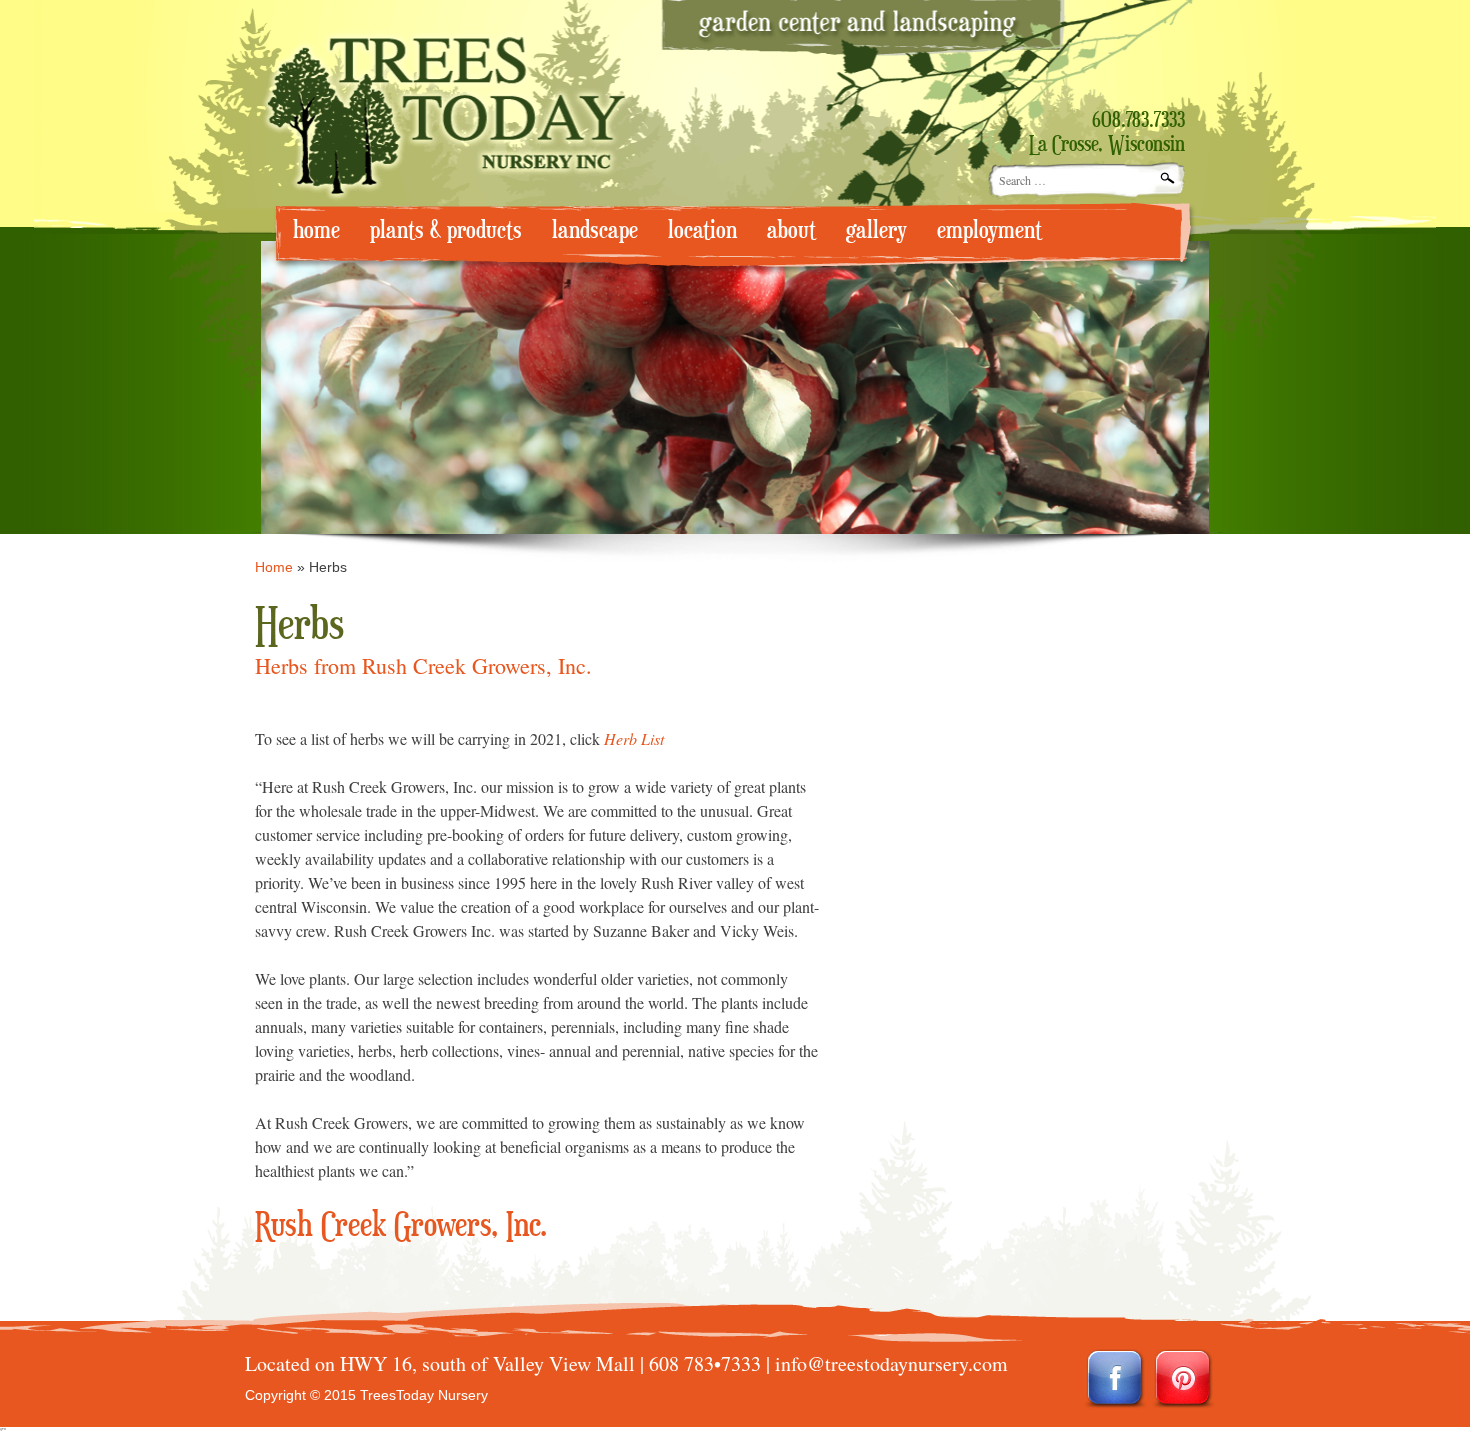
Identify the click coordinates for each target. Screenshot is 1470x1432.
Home (274, 567)
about (791, 230)
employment (989, 230)
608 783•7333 (705, 1363)
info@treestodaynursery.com (891, 1363)
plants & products (446, 230)
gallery (876, 230)
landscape (595, 230)
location (702, 230)
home (316, 230)
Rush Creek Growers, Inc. (401, 1226)
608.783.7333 (1138, 121)
